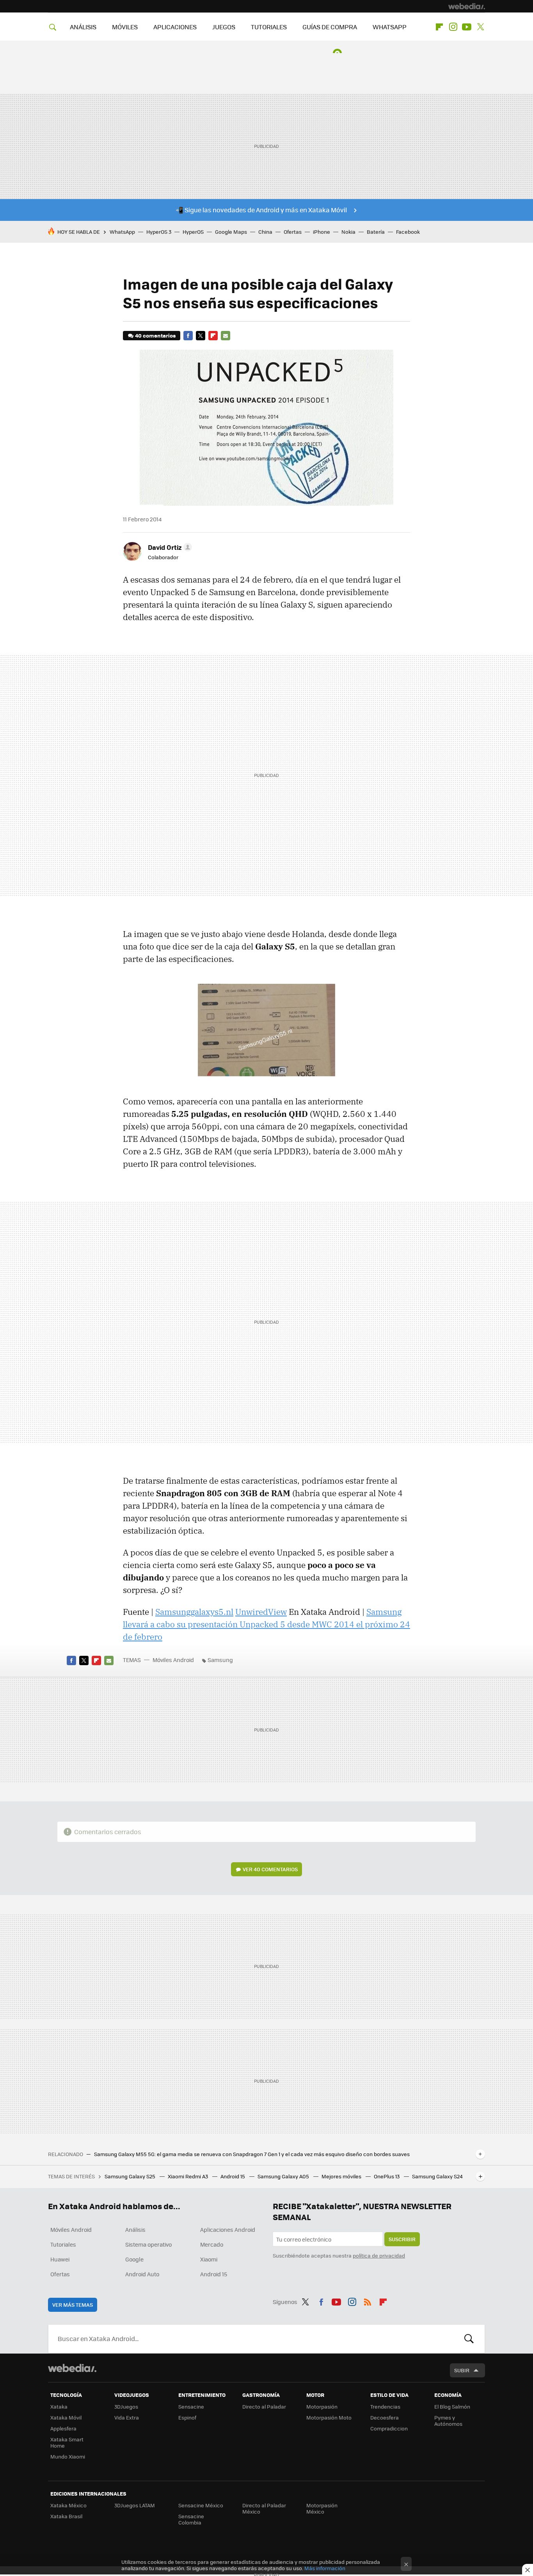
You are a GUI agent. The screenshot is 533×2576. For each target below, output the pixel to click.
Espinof (187, 2417)
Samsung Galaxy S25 (131, 2176)
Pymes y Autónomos (448, 2420)
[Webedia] (467, 6)
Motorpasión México (322, 2508)
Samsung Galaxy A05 (284, 2176)
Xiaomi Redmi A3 (188, 2176)
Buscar (469, 2339)
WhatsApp (122, 232)
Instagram (453, 27)
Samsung (220, 1660)
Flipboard (439, 27)
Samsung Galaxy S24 (437, 2176)
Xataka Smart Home (67, 2442)
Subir (462, 2370)
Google (134, 2259)
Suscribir (402, 2239)
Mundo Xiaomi (68, 2456)
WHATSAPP (390, 27)
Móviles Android (173, 1660)
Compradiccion (389, 2428)
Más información (325, 2568)
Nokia (348, 232)
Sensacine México (201, 2505)
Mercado (212, 2244)
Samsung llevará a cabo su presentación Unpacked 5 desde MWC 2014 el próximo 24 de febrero (266, 1624)
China (265, 232)
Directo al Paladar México (264, 2508)
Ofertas (293, 232)
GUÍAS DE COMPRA (330, 27)
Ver (270, 1869)
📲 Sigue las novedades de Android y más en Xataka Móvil (261, 210)
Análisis (135, 2229)
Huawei (60, 2259)
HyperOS (193, 232)
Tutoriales (63, 2244)
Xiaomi (209, 2259)
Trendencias (385, 2406)
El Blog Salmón (452, 2406)
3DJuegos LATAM (135, 2505)
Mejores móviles (342, 2176)
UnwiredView (261, 1612)
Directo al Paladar (264, 2406)
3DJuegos (126, 2406)
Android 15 (233, 2176)
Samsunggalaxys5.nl (194, 1612)
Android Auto (142, 2274)
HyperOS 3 (159, 232)
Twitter (480, 27)
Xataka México (68, 2505)
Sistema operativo (148, 2244)
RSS (368, 2300)
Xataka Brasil (66, 2516)
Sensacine (191, 2406)
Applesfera (63, 2428)
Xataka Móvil (66, 2417)
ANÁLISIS (83, 27)
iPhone (322, 232)
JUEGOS (224, 27)
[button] (169, 547)
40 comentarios (155, 335)
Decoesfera (385, 2417)
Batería (376, 232)
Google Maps (231, 232)
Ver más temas (73, 2305)
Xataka (59, 2406)
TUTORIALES (269, 27)
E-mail (226, 336)
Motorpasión (322, 2406)
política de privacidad (379, 2255)
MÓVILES (125, 27)
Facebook (408, 232)
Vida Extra (127, 2417)
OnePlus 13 (387, 2176)
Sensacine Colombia (191, 2519)
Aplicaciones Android (228, 2229)
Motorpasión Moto (329, 2417)
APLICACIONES (175, 27)
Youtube (467, 27)
